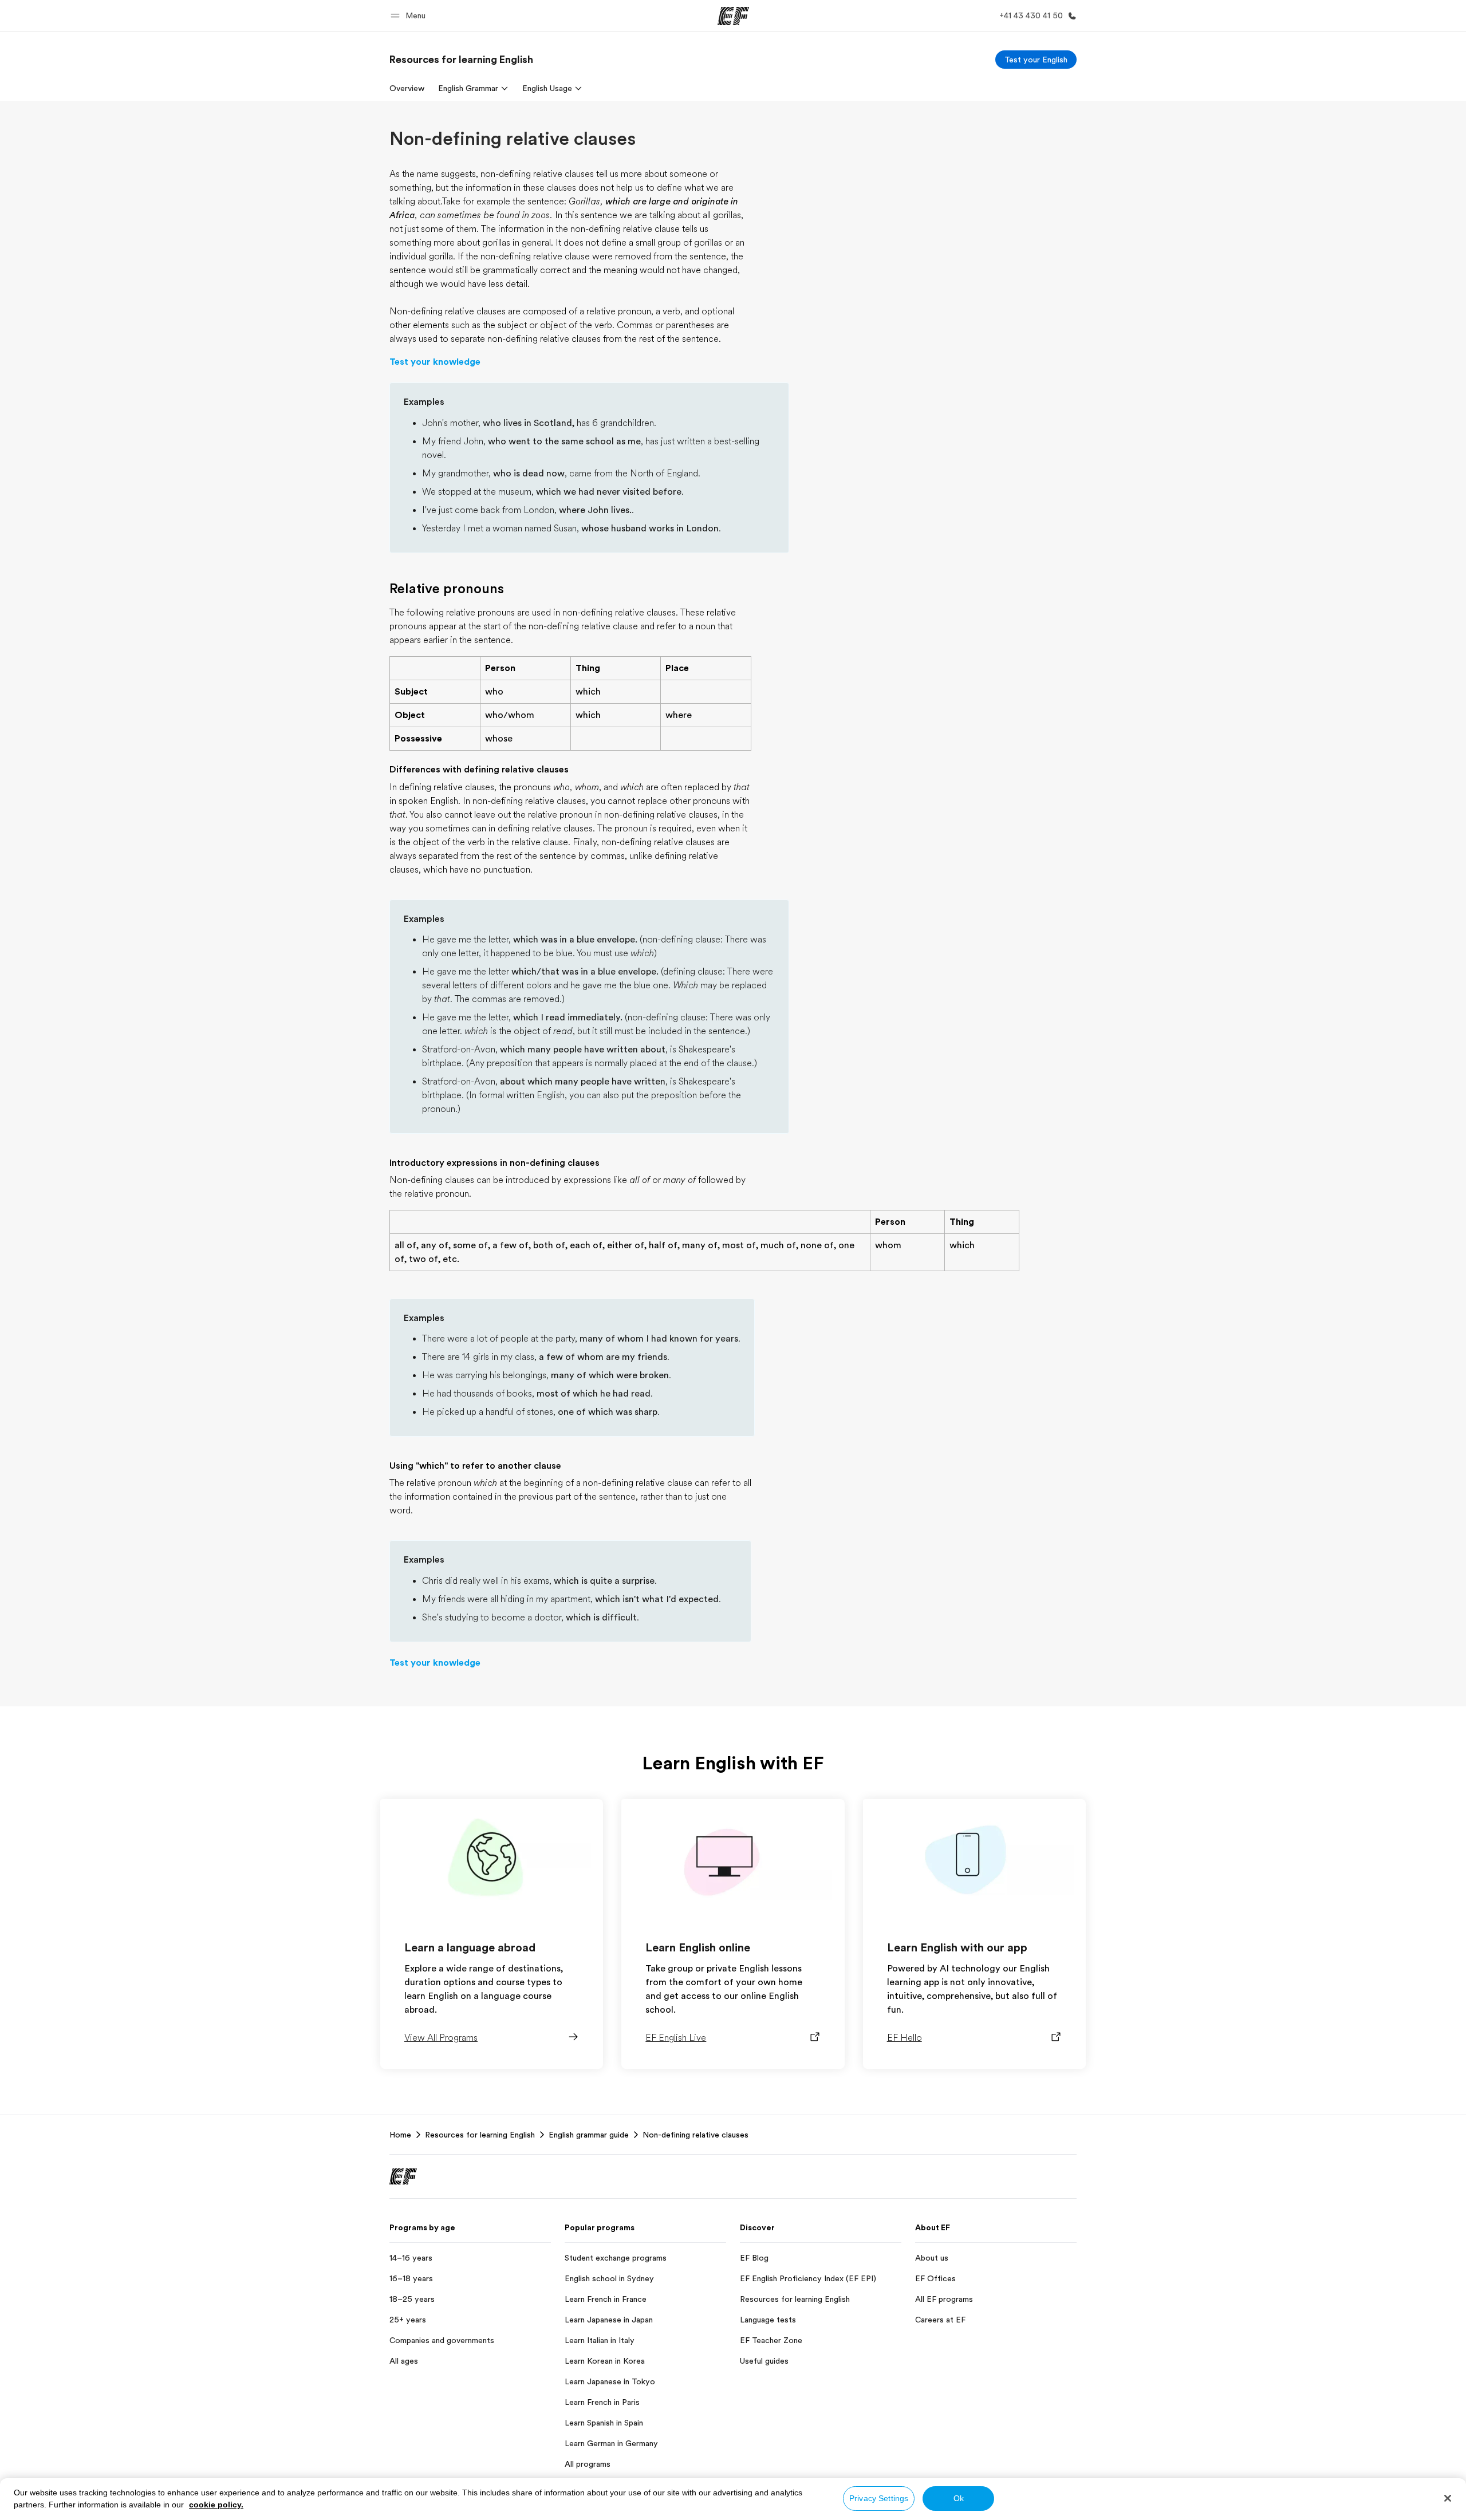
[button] (410, 16)
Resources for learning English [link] (480, 2135)
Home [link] (400, 2135)
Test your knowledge (435, 362)
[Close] (1448, 2498)
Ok (959, 2498)
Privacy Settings (879, 2498)
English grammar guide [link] (589, 2135)
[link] (461, 60)
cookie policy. (216, 2505)
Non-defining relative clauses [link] (695, 2135)
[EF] (733, 16)
